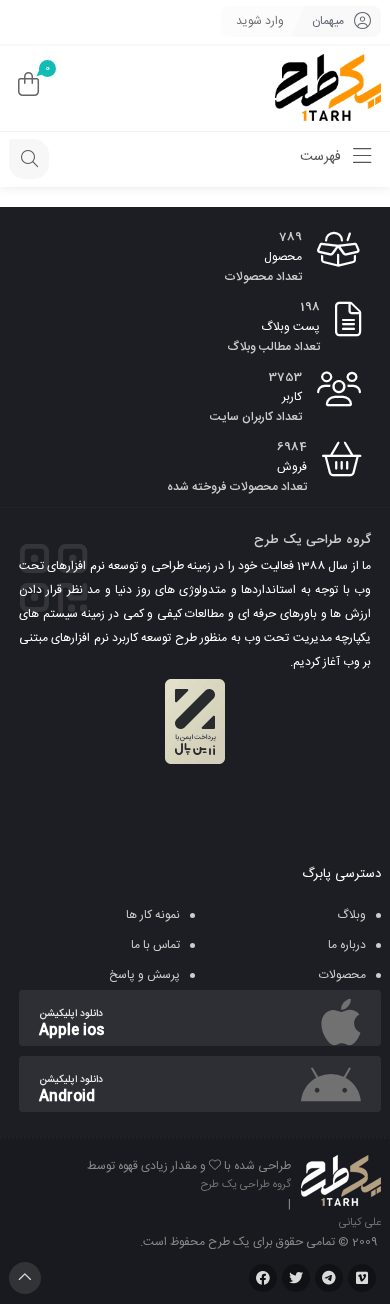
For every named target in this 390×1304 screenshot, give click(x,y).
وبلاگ (351, 915)
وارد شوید (260, 21)
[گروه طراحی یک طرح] (328, 88)
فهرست (322, 157)
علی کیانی (360, 1223)
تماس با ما (155, 945)
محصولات (342, 975)
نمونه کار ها (153, 915)
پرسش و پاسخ (144, 975)
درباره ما (347, 945)
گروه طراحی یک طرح (246, 1185)
